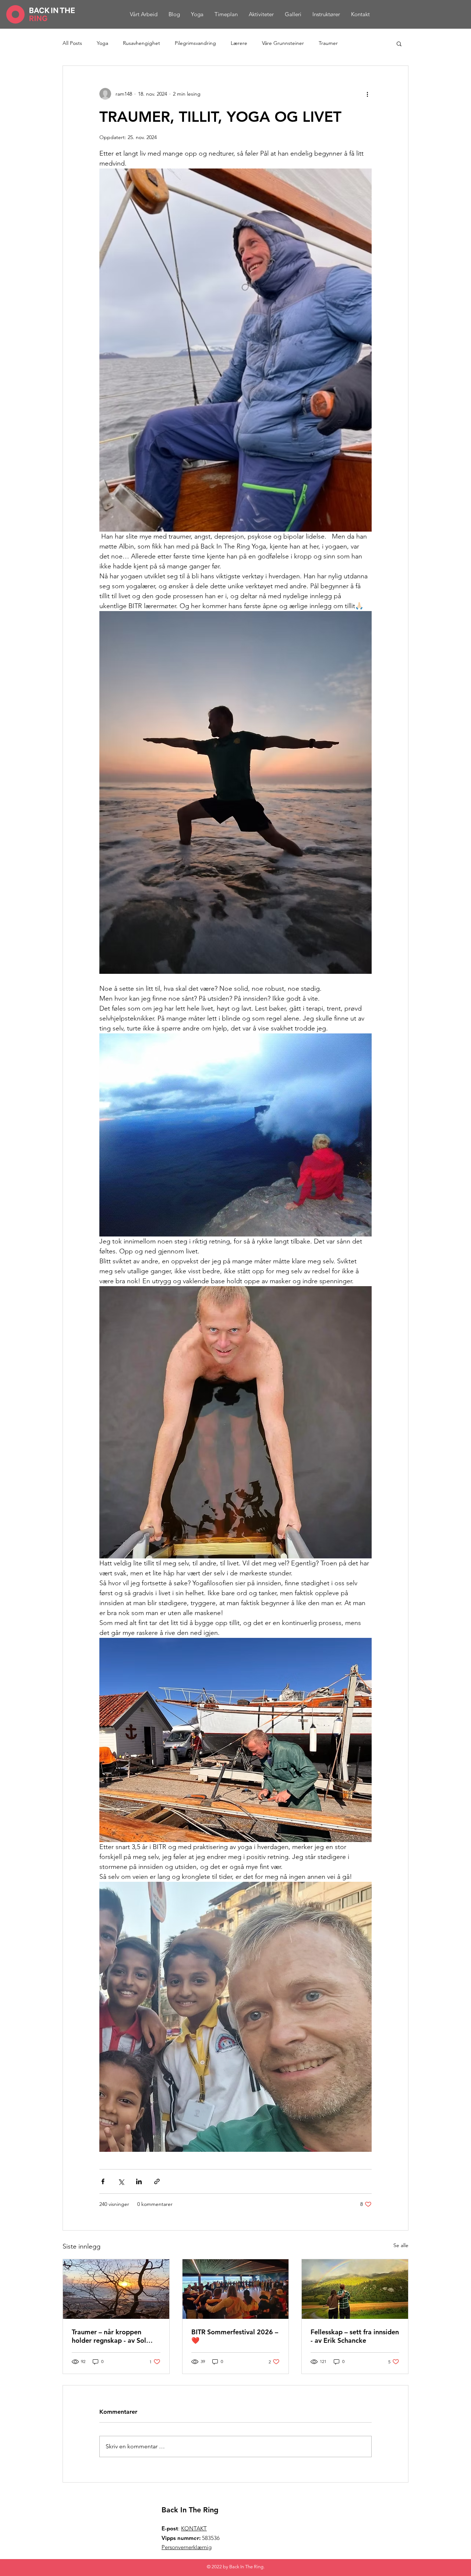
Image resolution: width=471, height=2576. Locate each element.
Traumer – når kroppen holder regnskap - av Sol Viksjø (109, 2336)
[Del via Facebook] (103, 2181)
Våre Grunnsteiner (283, 43)
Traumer (328, 43)
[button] (399, 43)
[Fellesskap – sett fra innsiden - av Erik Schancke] (355, 2289)
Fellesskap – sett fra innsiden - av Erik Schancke (355, 2336)
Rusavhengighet (141, 43)
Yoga (102, 43)
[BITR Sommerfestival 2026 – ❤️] (236, 2289)
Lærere (239, 43)
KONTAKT (194, 2528)
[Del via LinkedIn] (139, 2181)
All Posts (72, 43)
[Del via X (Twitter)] (121, 2181)
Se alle (401, 2245)
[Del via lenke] (157, 2181)
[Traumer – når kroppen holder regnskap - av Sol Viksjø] (116, 2289)
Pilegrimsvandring (195, 43)
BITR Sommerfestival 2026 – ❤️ (235, 2336)
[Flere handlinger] (367, 94)
